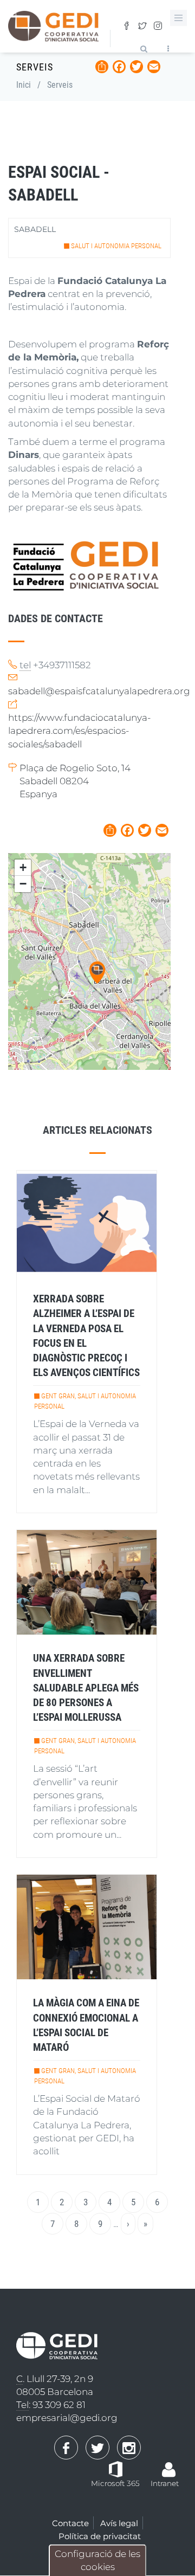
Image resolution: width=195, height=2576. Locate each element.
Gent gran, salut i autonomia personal (85, 1401)
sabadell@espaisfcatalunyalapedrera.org (99, 691)
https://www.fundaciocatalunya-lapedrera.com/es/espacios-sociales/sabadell (79, 731)
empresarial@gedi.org (67, 2418)
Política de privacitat (100, 2536)
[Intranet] (169, 2464)
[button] (97, 973)
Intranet (165, 2483)
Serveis (60, 85)
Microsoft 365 (115, 2483)
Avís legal (119, 2523)
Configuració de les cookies (97, 2560)
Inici (24, 85)
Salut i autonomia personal (116, 246)
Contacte (70, 2523)
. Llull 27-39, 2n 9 (55, 2379)
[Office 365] (116, 2468)
